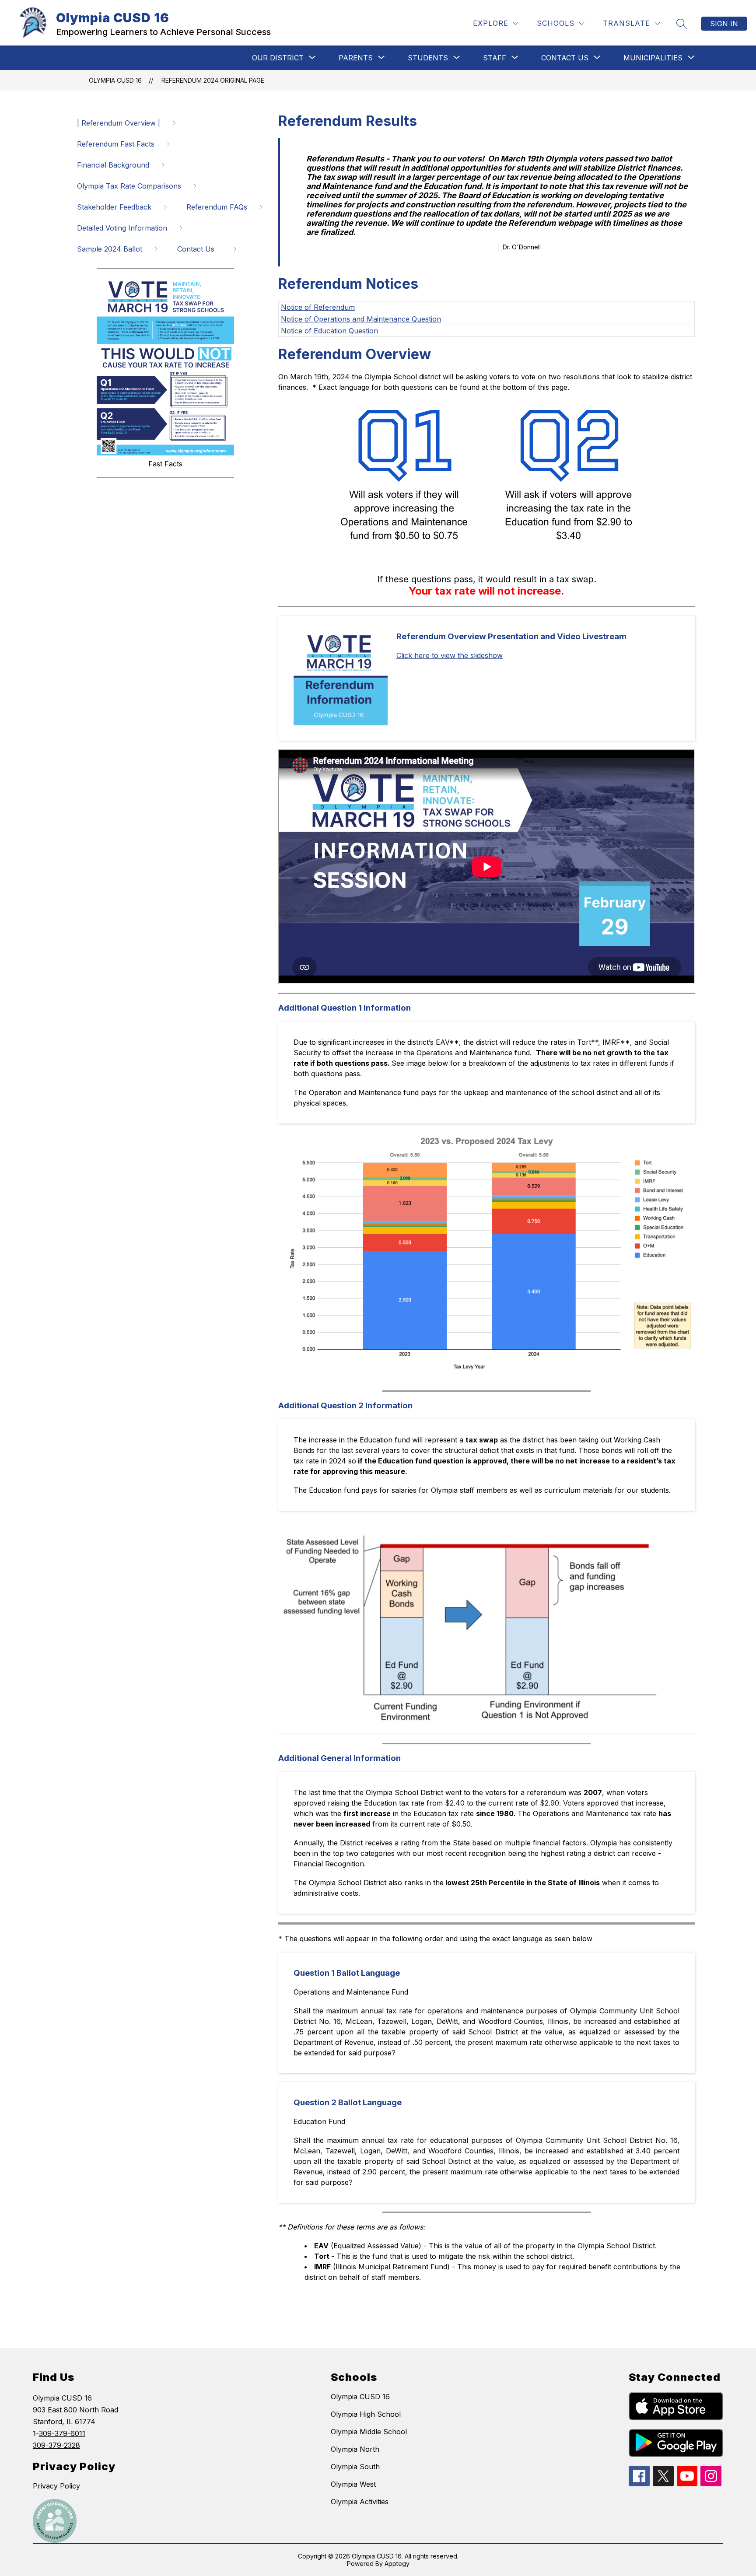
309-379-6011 (62, 2433)
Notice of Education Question (329, 331)
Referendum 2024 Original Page (213, 80)
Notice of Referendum (318, 307)
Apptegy (397, 2564)
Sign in (724, 24)
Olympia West (353, 2484)
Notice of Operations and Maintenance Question (361, 319)
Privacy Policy (56, 2486)
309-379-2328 (56, 2445)
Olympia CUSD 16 (115, 80)
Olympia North (355, 2449)
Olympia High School (366, 2414)
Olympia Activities (360, 2502)
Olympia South (355, 2467)
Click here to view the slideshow (450, 655)
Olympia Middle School (369, 2432)
